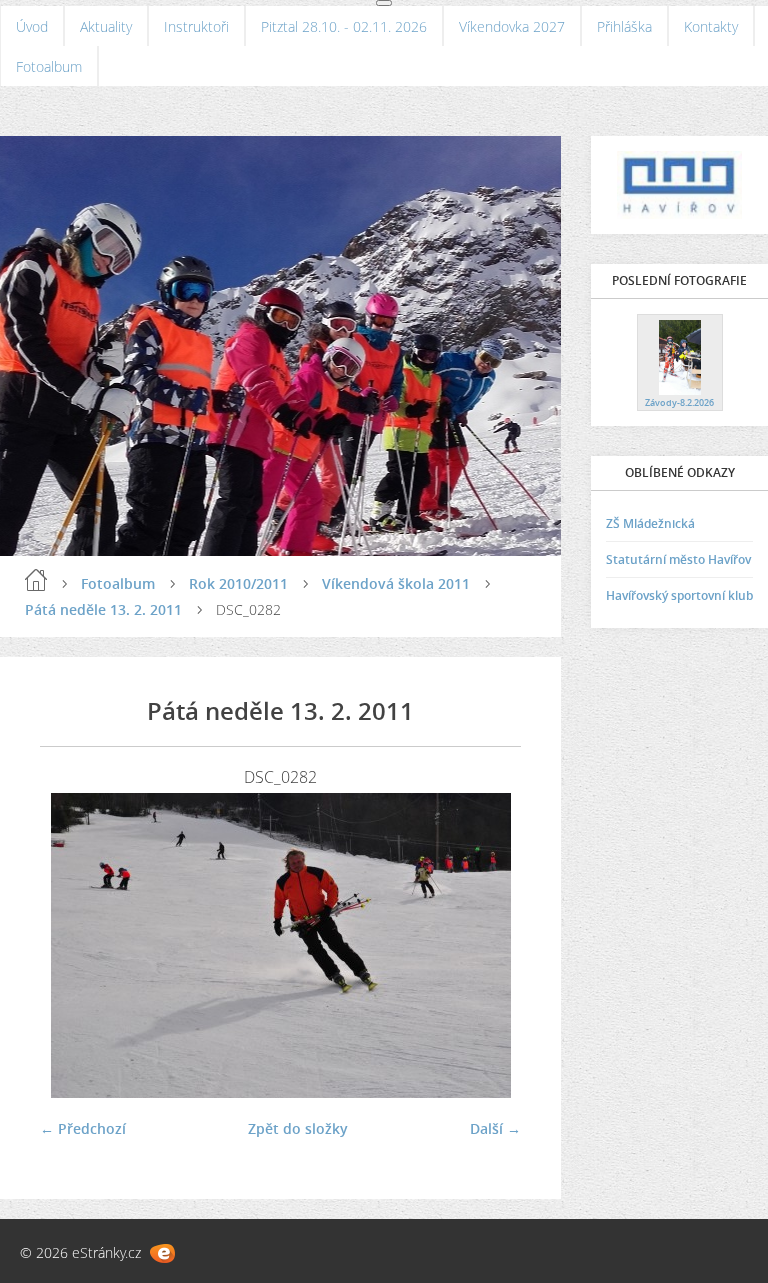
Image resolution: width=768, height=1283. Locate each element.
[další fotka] (488, 945)
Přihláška (624, 26)
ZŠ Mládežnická (650, 523)
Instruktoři (196, 26)
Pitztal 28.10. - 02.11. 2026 (344, 26)
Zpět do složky (298, 1128)
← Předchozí (83, 1128)
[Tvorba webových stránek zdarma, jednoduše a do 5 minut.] (162, 1253)
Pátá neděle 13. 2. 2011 (103, 609)
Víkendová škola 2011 (396, 583)
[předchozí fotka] (72, 945)
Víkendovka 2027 (512, 26)
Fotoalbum (49, 66)
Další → (495, 1128)
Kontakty (711, 26)
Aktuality (106, 26)
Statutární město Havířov (678, 559)
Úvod (32, 26)
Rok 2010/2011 (238, 583)
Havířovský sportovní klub (679, 595)
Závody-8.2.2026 (679, 402)
